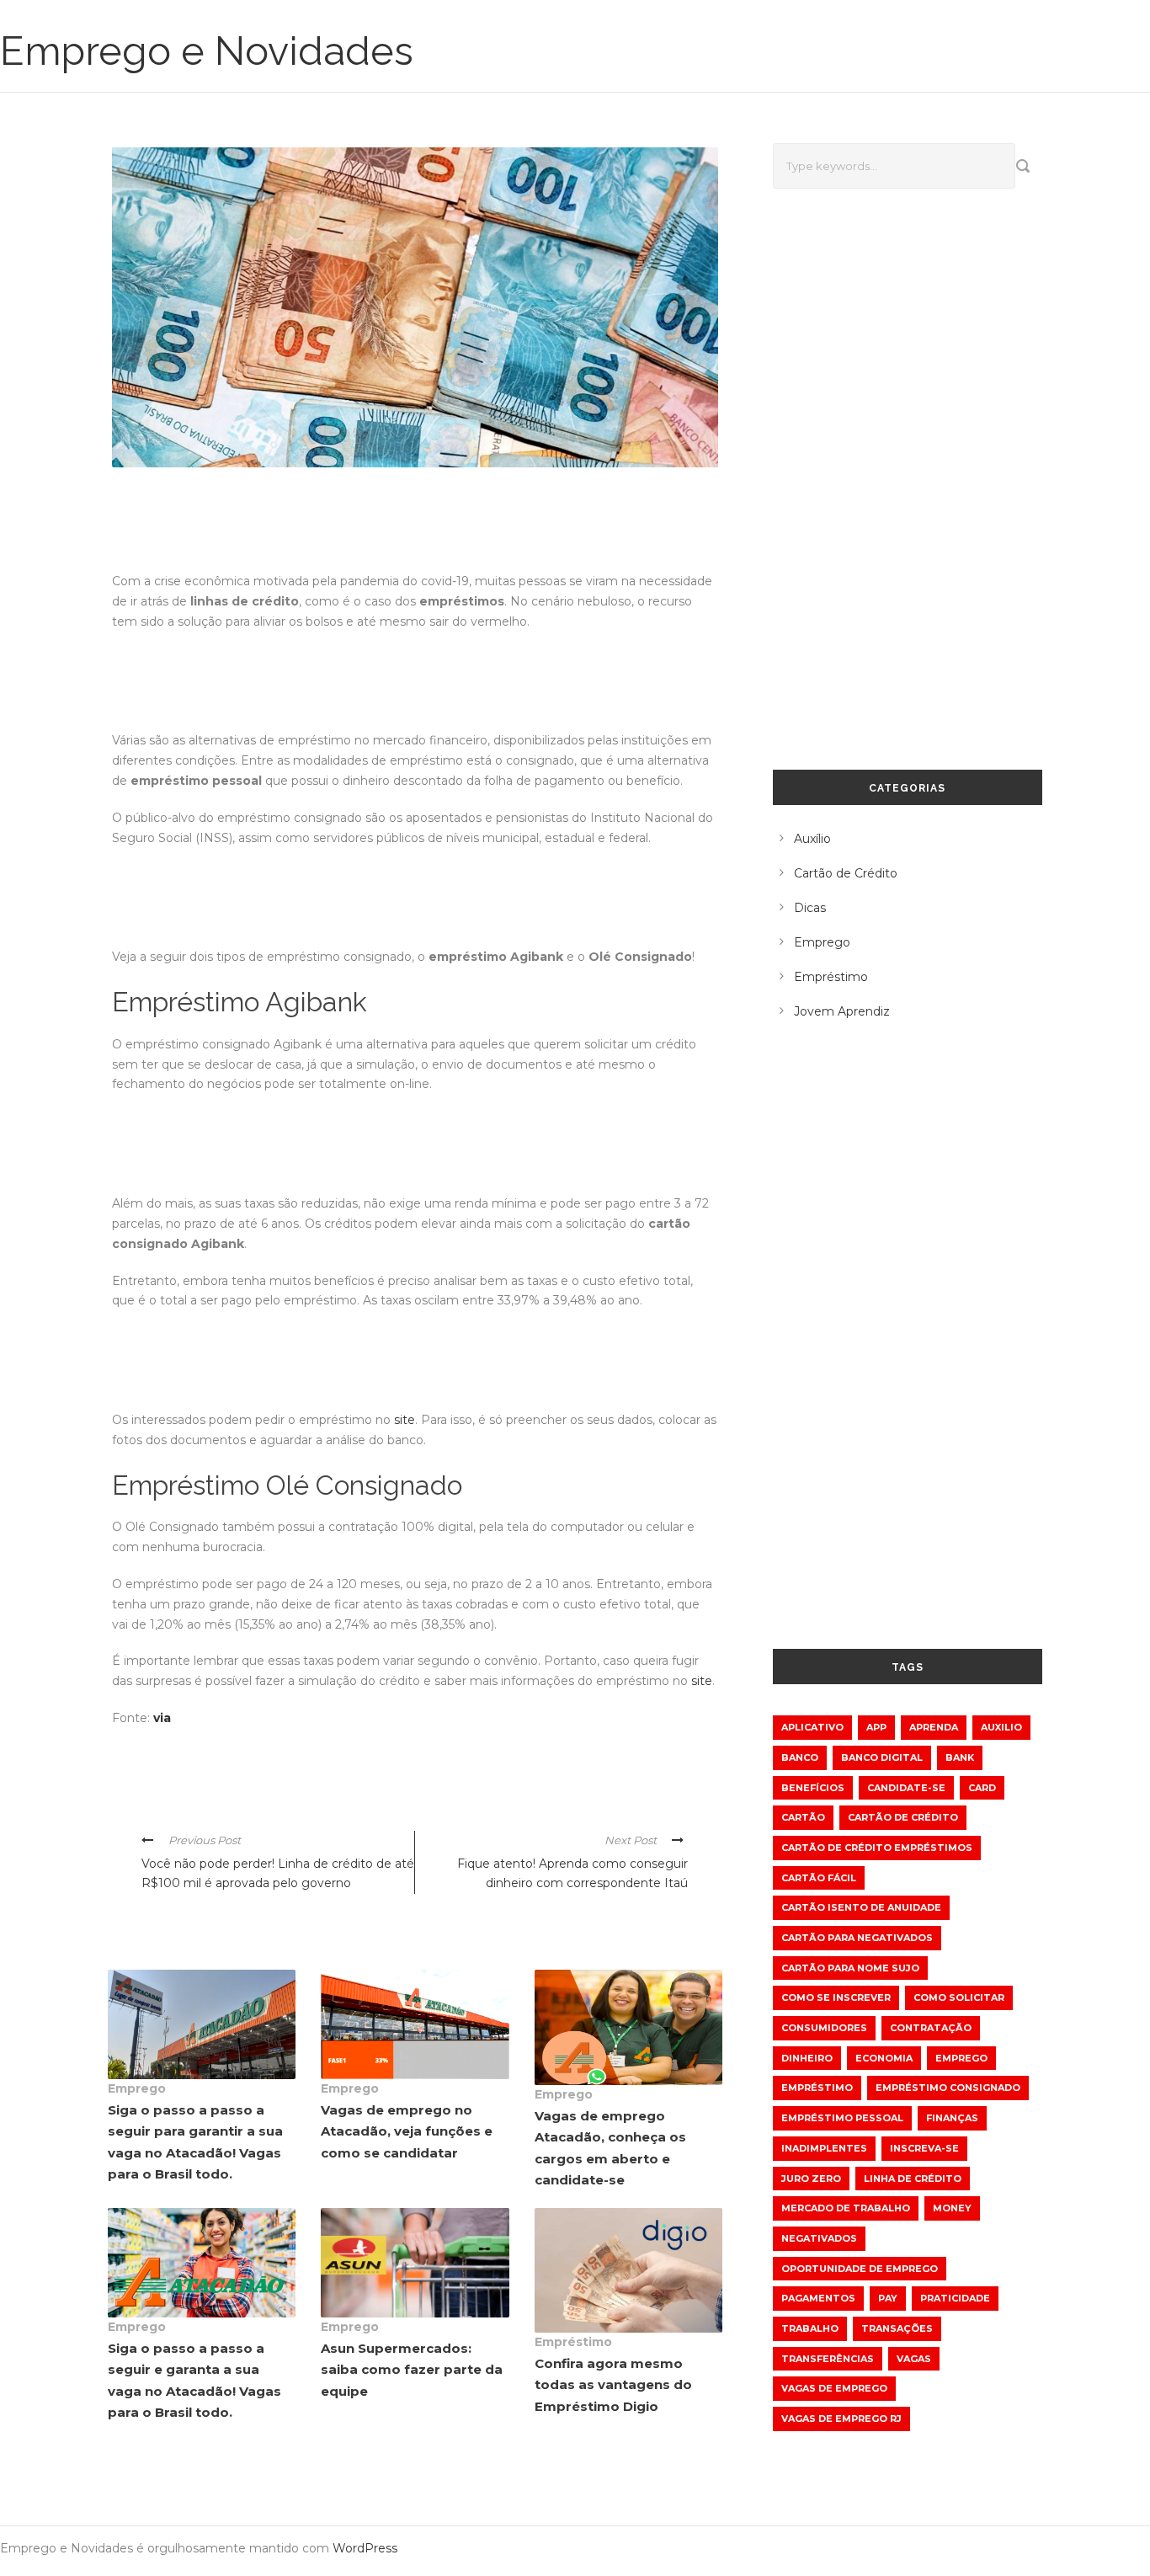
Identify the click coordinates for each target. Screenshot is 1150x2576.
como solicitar (959, 1997)
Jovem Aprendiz (842, 1011)
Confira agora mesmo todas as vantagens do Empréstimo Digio (613, 2385)
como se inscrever (836, 1997)
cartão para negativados (857, 1938)
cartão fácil (819, 1878)
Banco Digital (882, 1757)
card (982, 1788)
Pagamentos (818, 2298)
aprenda (934, 1727)
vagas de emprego (834, 2388)
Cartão (803, 1817)
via (162, 1718)
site (405, 1420)
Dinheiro (807, 2058)
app (876, 1727)
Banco (800, 1757)
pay (888, 2298)
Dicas (810, 908)
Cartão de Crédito (846, 873)
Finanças (952, 2118)
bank (960, 1757)
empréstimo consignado (948, 2088)
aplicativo (812, 1727)
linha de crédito (913, 2179)
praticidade (955, 2298)
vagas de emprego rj (841, 2419)
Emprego (137, 2088)
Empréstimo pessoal (842, 2118)
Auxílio (812, 839)
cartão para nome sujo (850, 1968)
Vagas (914, 2359)
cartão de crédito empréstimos (877, 1848)
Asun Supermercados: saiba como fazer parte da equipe (412, 2370)
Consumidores (824, 2028)
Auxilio (1001, 1727)
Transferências (828, 2359)
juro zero (811, 2179)
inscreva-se (924, 2148)
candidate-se (906, 1788)
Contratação (931, 2028)
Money (952, 2208)
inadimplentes (824, 2148)
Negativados (819, 2238)
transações (897, 2328)
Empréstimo (573, 2342)
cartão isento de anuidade (861, 1907)
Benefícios (813, 1788)
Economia (884, 2058)
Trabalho (810, 2328)
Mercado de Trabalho (846, 2208)
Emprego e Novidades (207, 51)
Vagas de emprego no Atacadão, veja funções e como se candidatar (407, 2131)
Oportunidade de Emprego (860, 2269)
